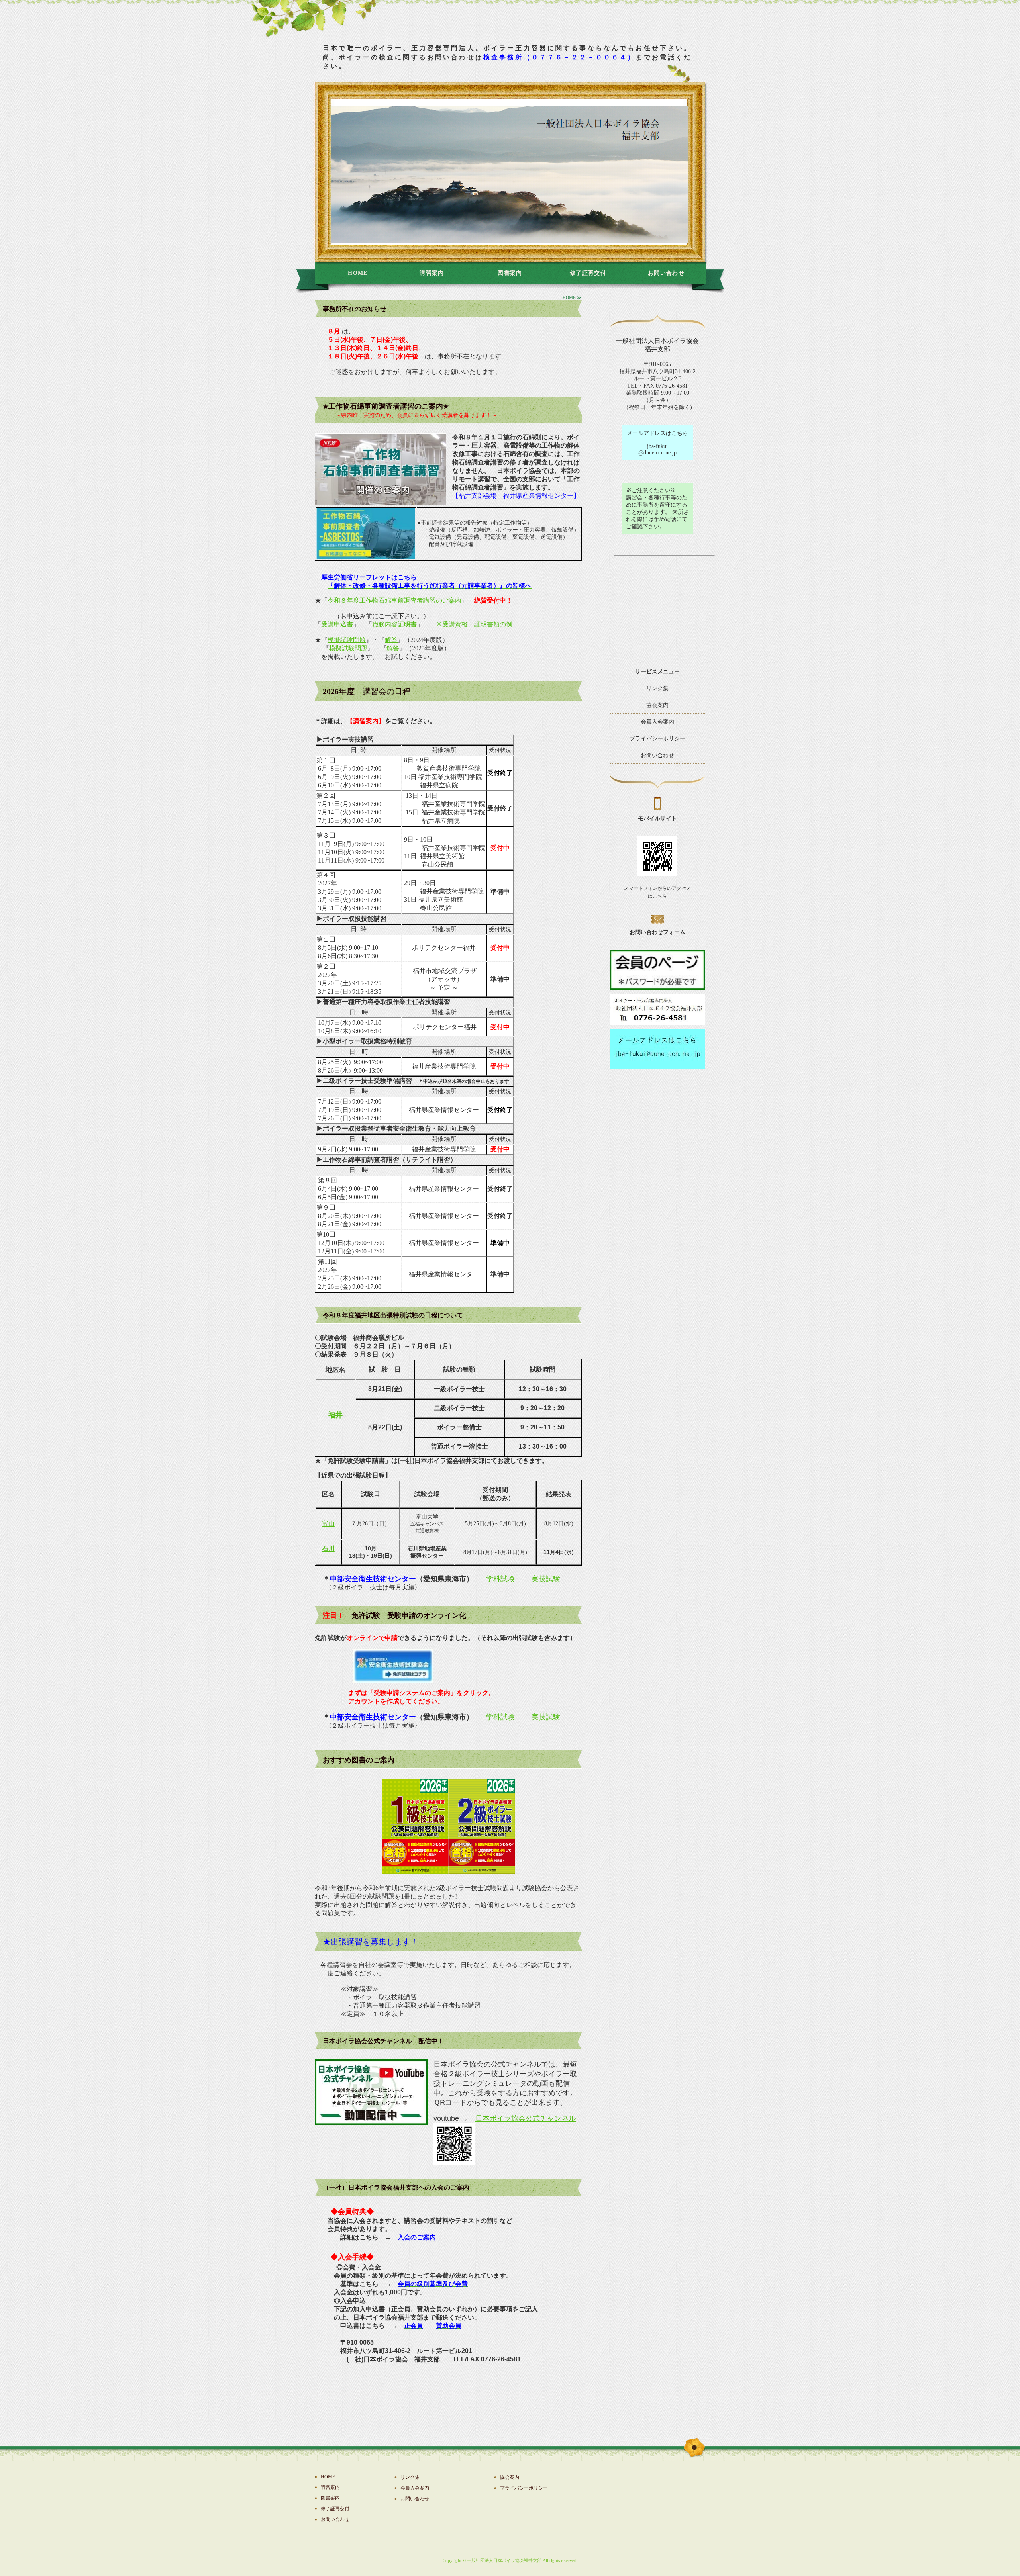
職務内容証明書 (394, 624)
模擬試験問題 (347, 640)
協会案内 (657, 705)
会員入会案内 (657, 722)
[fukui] (657, 1021)
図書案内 (510, 273)
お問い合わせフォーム (657, 932)
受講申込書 (337, 624)
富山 (328, 1524)
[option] (510, 172)
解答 (391, 640)
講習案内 (432, 273)
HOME (358, 273)
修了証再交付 (588, 273)
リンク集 (657, 688)
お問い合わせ (666, 273)
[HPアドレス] (657, 1065)
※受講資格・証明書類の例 (474, 624)
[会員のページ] (657, 986)
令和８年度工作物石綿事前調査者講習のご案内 (394, 600)
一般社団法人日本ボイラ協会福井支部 (504, 2560)
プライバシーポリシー (657, 739)
